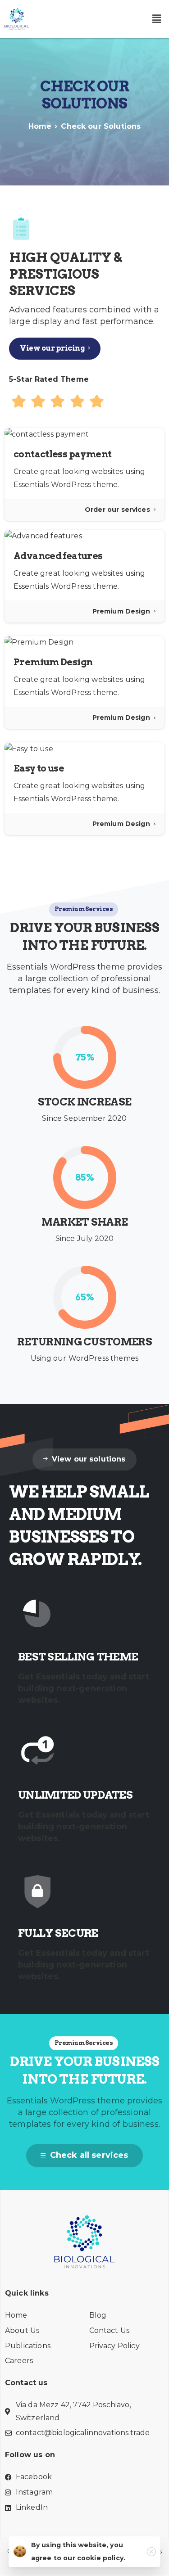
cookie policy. (101, 2558)
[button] (157, 19)
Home (40, 126)
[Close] (151, 2552)
